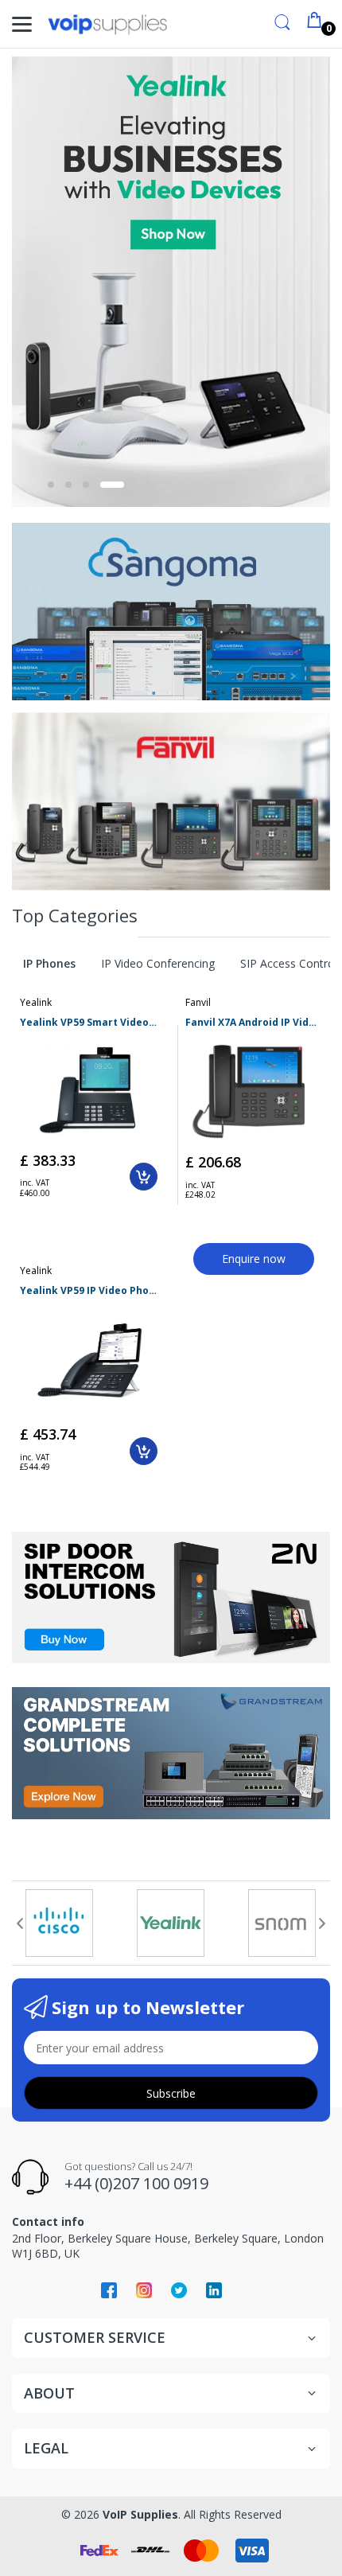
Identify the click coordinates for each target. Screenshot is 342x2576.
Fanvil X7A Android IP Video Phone (254, 1023)
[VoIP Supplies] (107, 24)
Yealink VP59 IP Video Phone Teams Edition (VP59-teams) (89, 1291)
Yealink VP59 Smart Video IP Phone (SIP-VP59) (89, 1023)
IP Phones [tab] (49, 963)
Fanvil (198, 1002)
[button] (59, 485)
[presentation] (20, 1923)
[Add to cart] (144, 1177)
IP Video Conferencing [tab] (158, 963)
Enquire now (254, 1259)
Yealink (36, 1002)
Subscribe (171, 2093)
